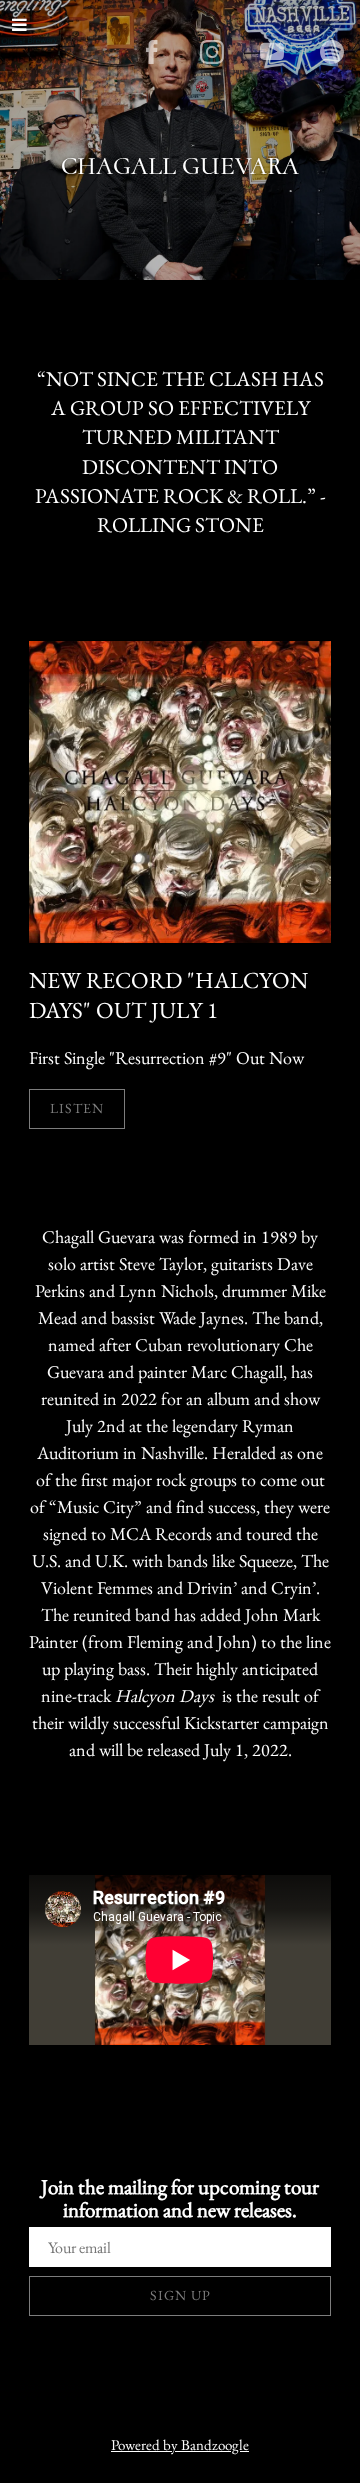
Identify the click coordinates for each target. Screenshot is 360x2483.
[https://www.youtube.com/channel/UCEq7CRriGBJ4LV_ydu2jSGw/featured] (272, 52)
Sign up (180, 2295)
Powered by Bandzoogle (180, 2444)
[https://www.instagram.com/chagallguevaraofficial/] (212, 52)
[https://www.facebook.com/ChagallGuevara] (152, 52)
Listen (77, 1108)
